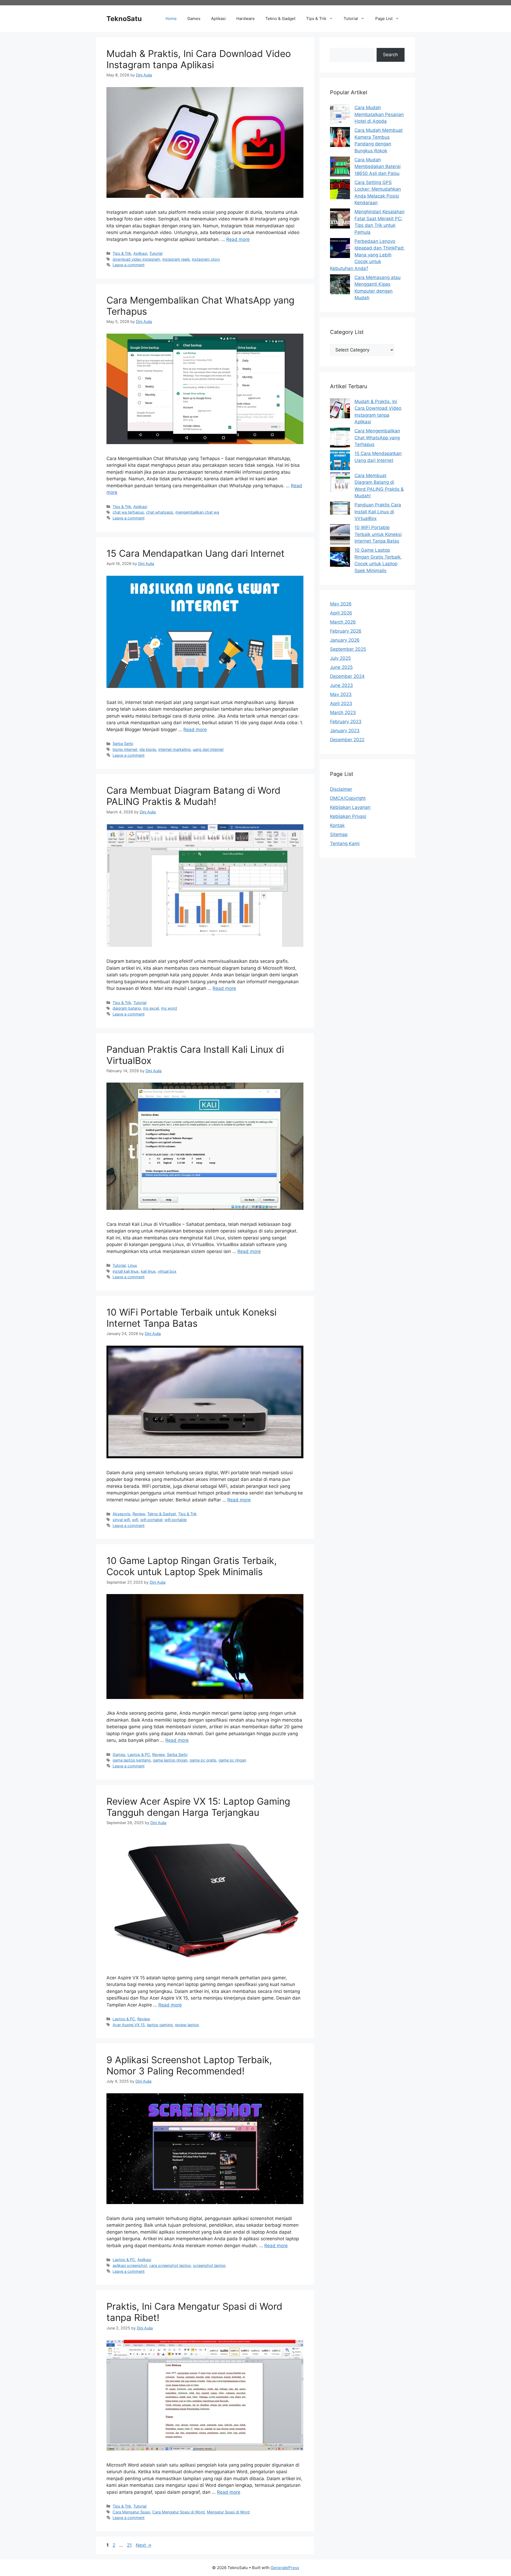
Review (139, 1514)
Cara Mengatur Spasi (131, 2512)
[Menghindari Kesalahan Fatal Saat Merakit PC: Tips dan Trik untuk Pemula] (340, 220)
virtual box (167, 1271)
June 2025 (341, 667)
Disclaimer (341, 789)
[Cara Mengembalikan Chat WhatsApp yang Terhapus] (340, 439)
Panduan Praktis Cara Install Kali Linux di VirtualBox (378, 512)
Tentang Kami (345, 843)
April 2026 (341, 613)
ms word (169, 1008)
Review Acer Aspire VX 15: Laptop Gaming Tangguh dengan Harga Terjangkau (198, 1807)
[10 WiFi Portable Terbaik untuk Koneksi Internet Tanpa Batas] (340, 535)
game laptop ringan (170, 1760)
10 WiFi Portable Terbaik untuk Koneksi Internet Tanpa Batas (191, 1318)
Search (390, 55)
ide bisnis (148, 749)
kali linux (148, 1271)
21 (130, 2545)
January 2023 (345, 731)
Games (194, 19)
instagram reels (176, 259)
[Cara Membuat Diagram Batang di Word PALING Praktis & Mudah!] (340, 483)
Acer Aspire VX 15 (129, 2025)
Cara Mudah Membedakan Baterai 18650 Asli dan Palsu (378, 167)
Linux (132, 1265)
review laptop (187, 2025)
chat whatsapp (160, 512)
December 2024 (347, 676)
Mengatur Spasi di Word (228, 2512)
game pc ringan (232, 1760)
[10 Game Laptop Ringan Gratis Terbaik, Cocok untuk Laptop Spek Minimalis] (340, 558)
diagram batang (127, 1008)
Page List (384, 19)
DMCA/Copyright (348, 798)
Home (171, 19)
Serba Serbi (123, 744)
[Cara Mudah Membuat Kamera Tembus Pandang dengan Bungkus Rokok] (340, 138)
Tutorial (351, 19)
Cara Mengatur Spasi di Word (178, 2512)
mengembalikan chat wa (197, 512)
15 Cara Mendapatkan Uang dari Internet (195, 553)
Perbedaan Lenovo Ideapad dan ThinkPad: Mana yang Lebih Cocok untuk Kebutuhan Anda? (367, 255)
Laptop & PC (139, 1754)
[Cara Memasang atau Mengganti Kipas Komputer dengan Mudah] (340, 285)
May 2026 (341, 604)
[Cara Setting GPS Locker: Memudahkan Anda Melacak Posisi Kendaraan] (340, 190)
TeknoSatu (124, 19)
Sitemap (339, 834)
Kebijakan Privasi (348, 816)
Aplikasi (218, 19)
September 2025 (348, 649)
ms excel (151, 1008)
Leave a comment (129, 265)
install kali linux (126, 1271)
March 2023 (343, 712)
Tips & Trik (316, 19)
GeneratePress (285, 2568)
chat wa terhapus (128, 512)
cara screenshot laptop (170, 2265)
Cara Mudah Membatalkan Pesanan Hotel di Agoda (379, 114)
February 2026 (346, 631)
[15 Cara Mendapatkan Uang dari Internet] (340, 461)
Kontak (337, 825)
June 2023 (341, 685)
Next (144, 2545)
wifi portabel (151, 1520)
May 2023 (341, 694)
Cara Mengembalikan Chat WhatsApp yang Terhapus (377, 438)
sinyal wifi (121, 1520)
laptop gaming (160, 2025)
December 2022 (347, 740)
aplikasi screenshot (130, 2265)
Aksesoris (121, 1514)
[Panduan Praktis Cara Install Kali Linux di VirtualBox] (340, 509)
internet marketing (174, 749)
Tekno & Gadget (280, 19)
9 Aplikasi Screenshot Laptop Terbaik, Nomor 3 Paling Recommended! (189, 2065)
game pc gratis (203, 1760)
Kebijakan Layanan (350, 807)
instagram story (206, 259)
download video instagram (136, 259)
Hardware (246, 19)
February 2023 (346, 722)
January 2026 (345, 640)
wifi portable (176, 1520)
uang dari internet (208, 749)
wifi (135, 1520)
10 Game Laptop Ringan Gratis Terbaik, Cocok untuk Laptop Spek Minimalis (192, 1566)
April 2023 (341, 703)
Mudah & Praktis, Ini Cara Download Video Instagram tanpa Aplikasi (199, 59)
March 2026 (343, 622)
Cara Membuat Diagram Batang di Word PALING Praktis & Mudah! (193, 796)
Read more (238, 239)
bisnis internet (125, 749)
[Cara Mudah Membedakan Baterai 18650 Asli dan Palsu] (340, 168)
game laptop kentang (132, 1760)
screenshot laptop (209, 2265)
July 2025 (340, 658)
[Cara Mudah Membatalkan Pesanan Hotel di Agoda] (340, 115)
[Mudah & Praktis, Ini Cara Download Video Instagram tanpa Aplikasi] (340, 409)
